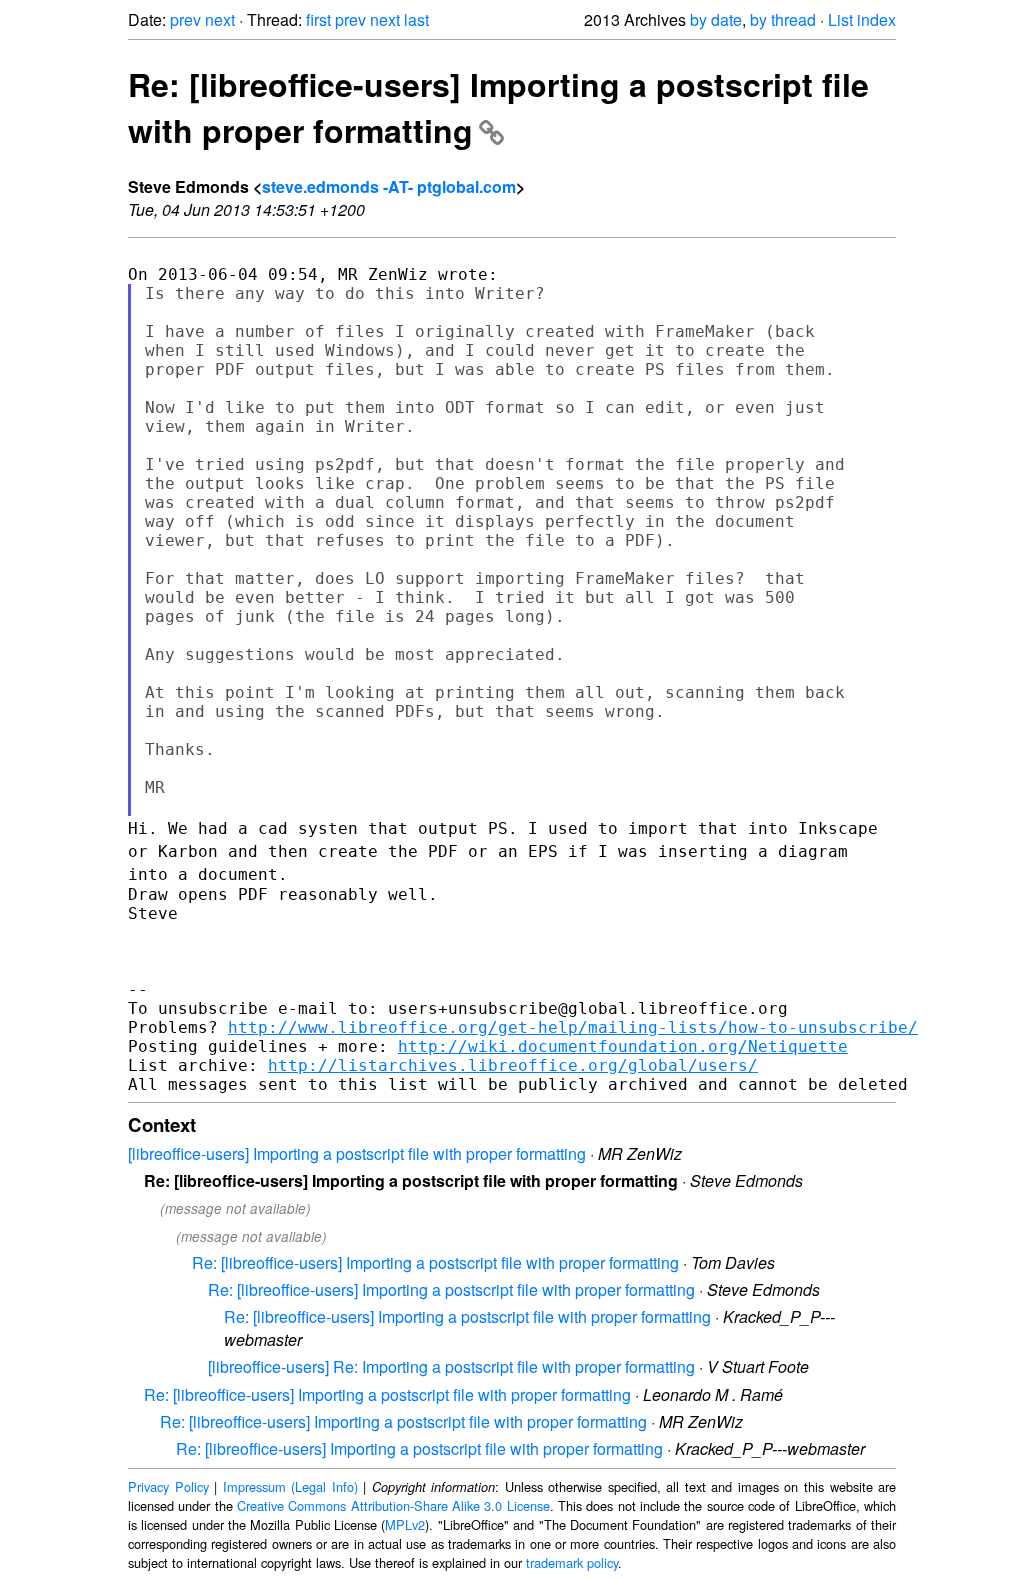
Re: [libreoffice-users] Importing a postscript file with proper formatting (498, 107)
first (318, 19)
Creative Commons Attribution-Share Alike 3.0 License (393, 1505)
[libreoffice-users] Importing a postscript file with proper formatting (357, 1153)
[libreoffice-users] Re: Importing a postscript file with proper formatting (451, 1366)
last (416, 19)
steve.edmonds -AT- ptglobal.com (389, 186)
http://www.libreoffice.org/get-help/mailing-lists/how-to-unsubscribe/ (573, 1027)
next (220, 19)
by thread (783, 19)
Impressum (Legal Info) (290, 1486)
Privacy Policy (168, 1486)
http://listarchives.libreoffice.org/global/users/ (513, 1065)
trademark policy (572, 1562)
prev (185, 19)
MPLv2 (405, 1524)
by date (716, 19)
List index (862, 19)
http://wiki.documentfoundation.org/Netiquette (623, 1046)
